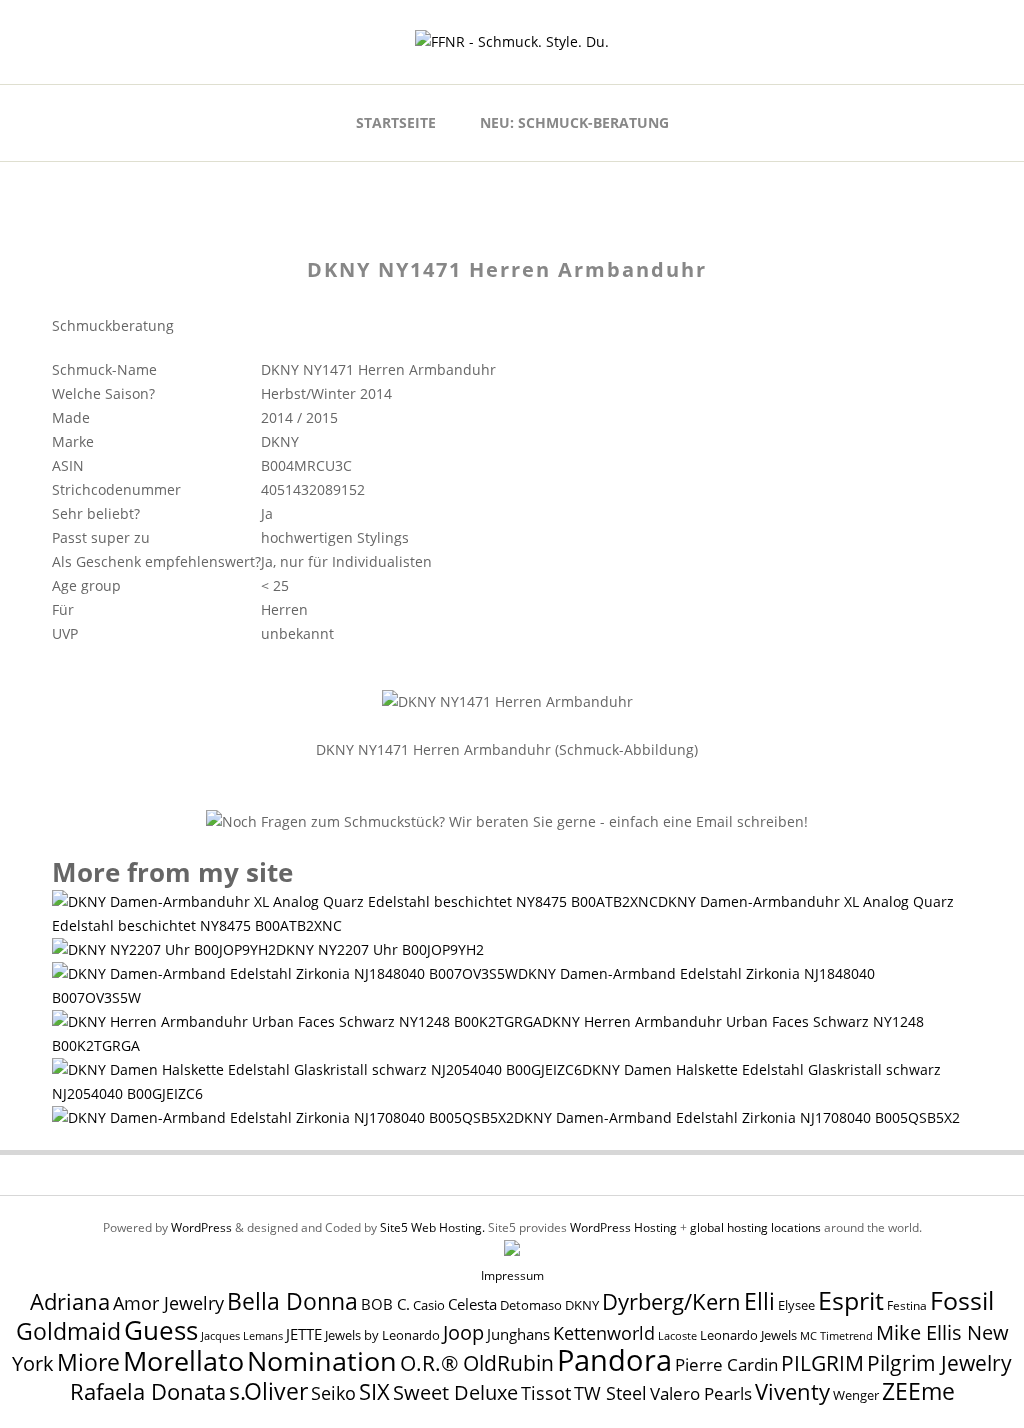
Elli (759, 1301)
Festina (907, 1305)
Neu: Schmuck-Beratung (574, 122)
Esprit (851, 1300)
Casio (429, 1305)
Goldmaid (68, 1331)
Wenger (856, 1395)
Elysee (796, 1305)
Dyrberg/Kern (671, 1301)
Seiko (333, 1393)
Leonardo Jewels (748, 1335)
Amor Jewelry (168, 1302)
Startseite (396, 122)
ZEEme (918, 1391)
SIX (374, 1391)
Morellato (183, 1361)
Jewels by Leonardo (382, 1335)
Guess (161, 1330)
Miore (88, 1362)
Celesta (472, 1304)
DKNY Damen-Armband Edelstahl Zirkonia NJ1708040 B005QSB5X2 (737, 1117)
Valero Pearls (701, 1393)
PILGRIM (822, 1363)
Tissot (546, 1392)
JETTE (304, 1334)
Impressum (512, 1275)
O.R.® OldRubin (477, 1362)
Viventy (792, 1391)
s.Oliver (268, 1391)
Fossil (962, 1300)
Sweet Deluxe (455, 1392)
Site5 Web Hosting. (432, 1227)
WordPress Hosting (623, 1227)
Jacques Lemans (242, 1335)
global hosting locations (755, 1227)
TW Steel (610, 1393)
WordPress (201, 1227)
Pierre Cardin (726, 1364)
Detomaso (531, 1305)
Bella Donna (292, 1301)
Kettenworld (604, 1333)
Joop (463, 1332)
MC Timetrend (836, 1335)
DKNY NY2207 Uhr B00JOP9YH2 (380, 949)
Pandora (614, 1360)
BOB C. (385, 1304)
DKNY (582, 1305)
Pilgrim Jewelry (939, 1362)
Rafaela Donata (148, 1391)
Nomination (322, 1360)
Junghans (518, 1334)
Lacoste (677, 1336)
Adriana (70, 1301)
